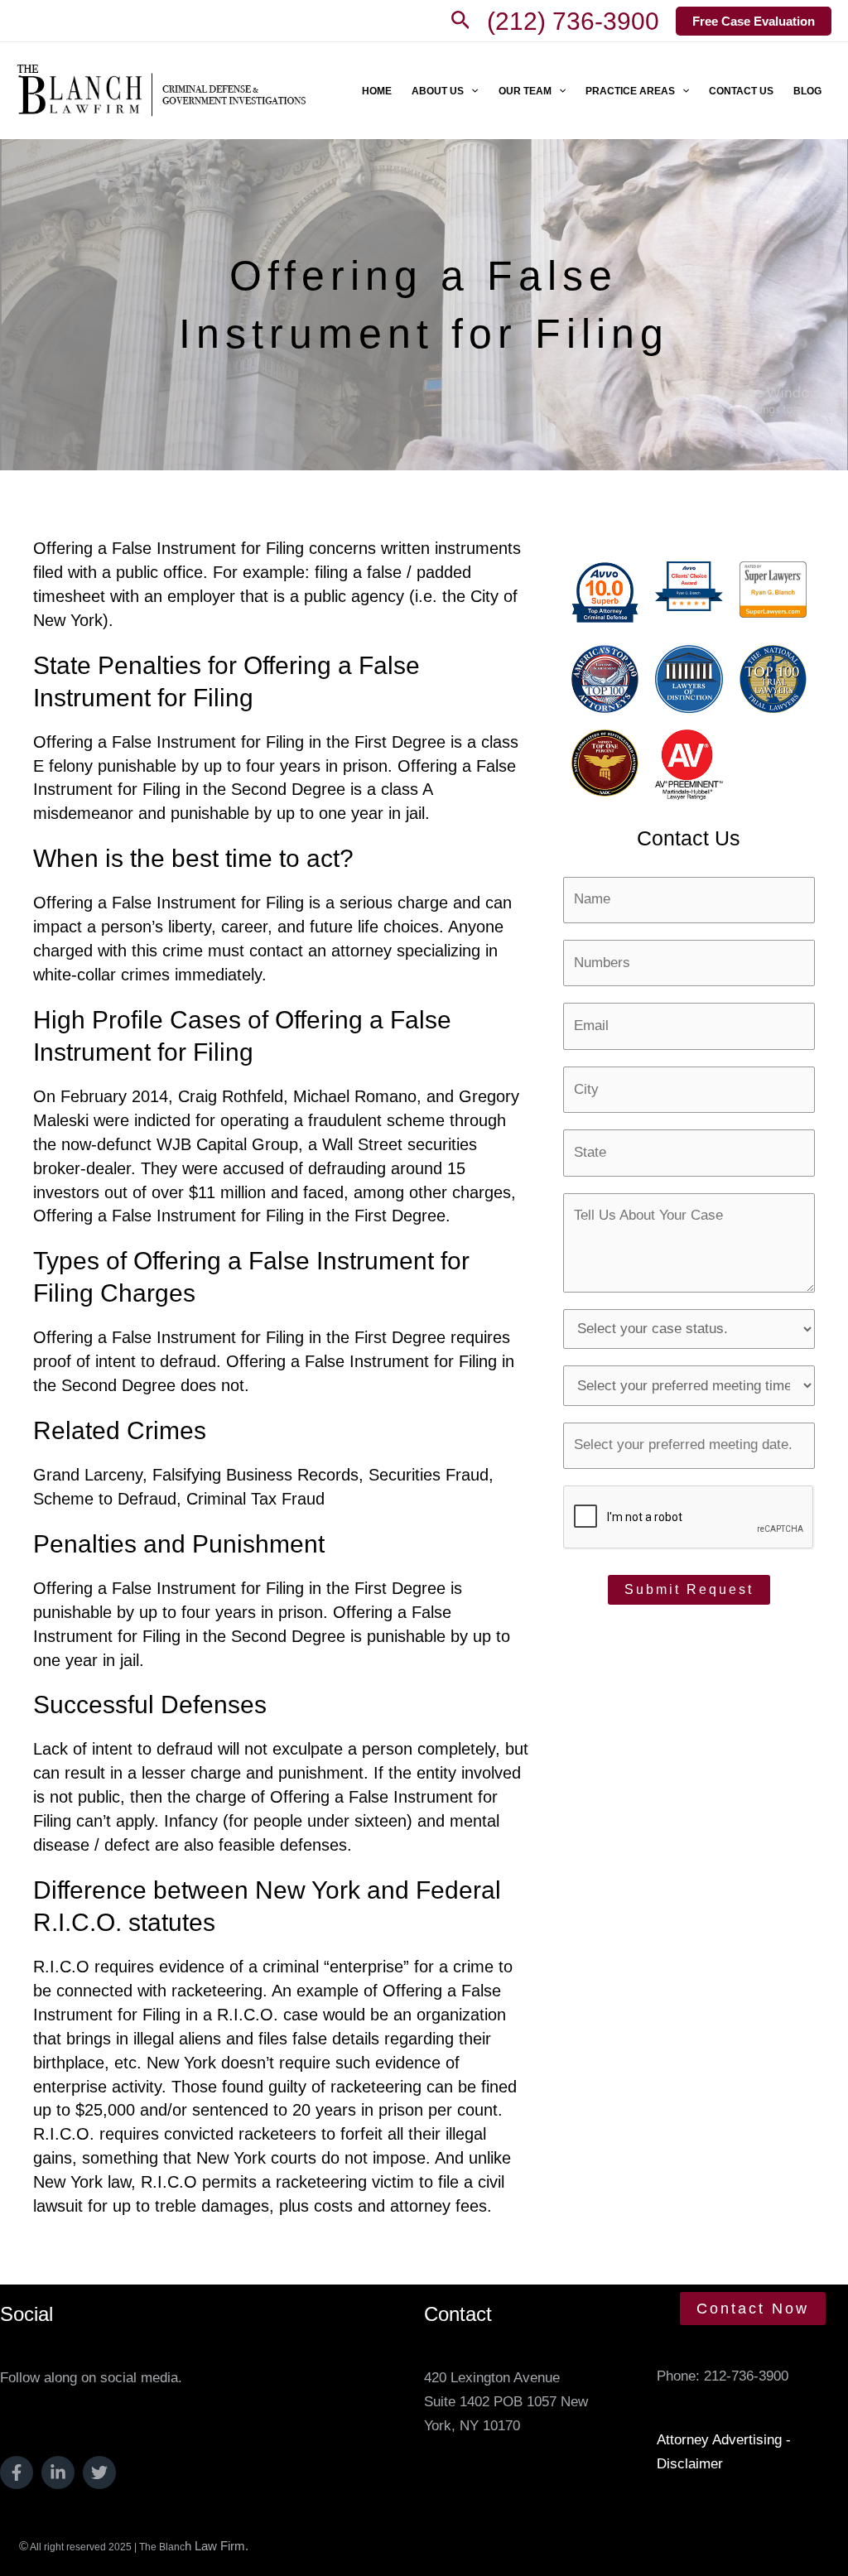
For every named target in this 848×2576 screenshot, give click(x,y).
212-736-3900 (746, 2376)
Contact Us (741, 91)
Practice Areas (630, 91)
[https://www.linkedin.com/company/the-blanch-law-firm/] (58, 2472)
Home (377, 91)
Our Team (525, 91)
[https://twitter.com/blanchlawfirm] (99, 2472)
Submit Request (689, 1589)
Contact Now (753, 2309)
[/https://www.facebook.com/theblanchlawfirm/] (17, 2472)
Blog (807, 91)
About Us (438, 91)
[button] (461, 21)
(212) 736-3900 (573, 21)
